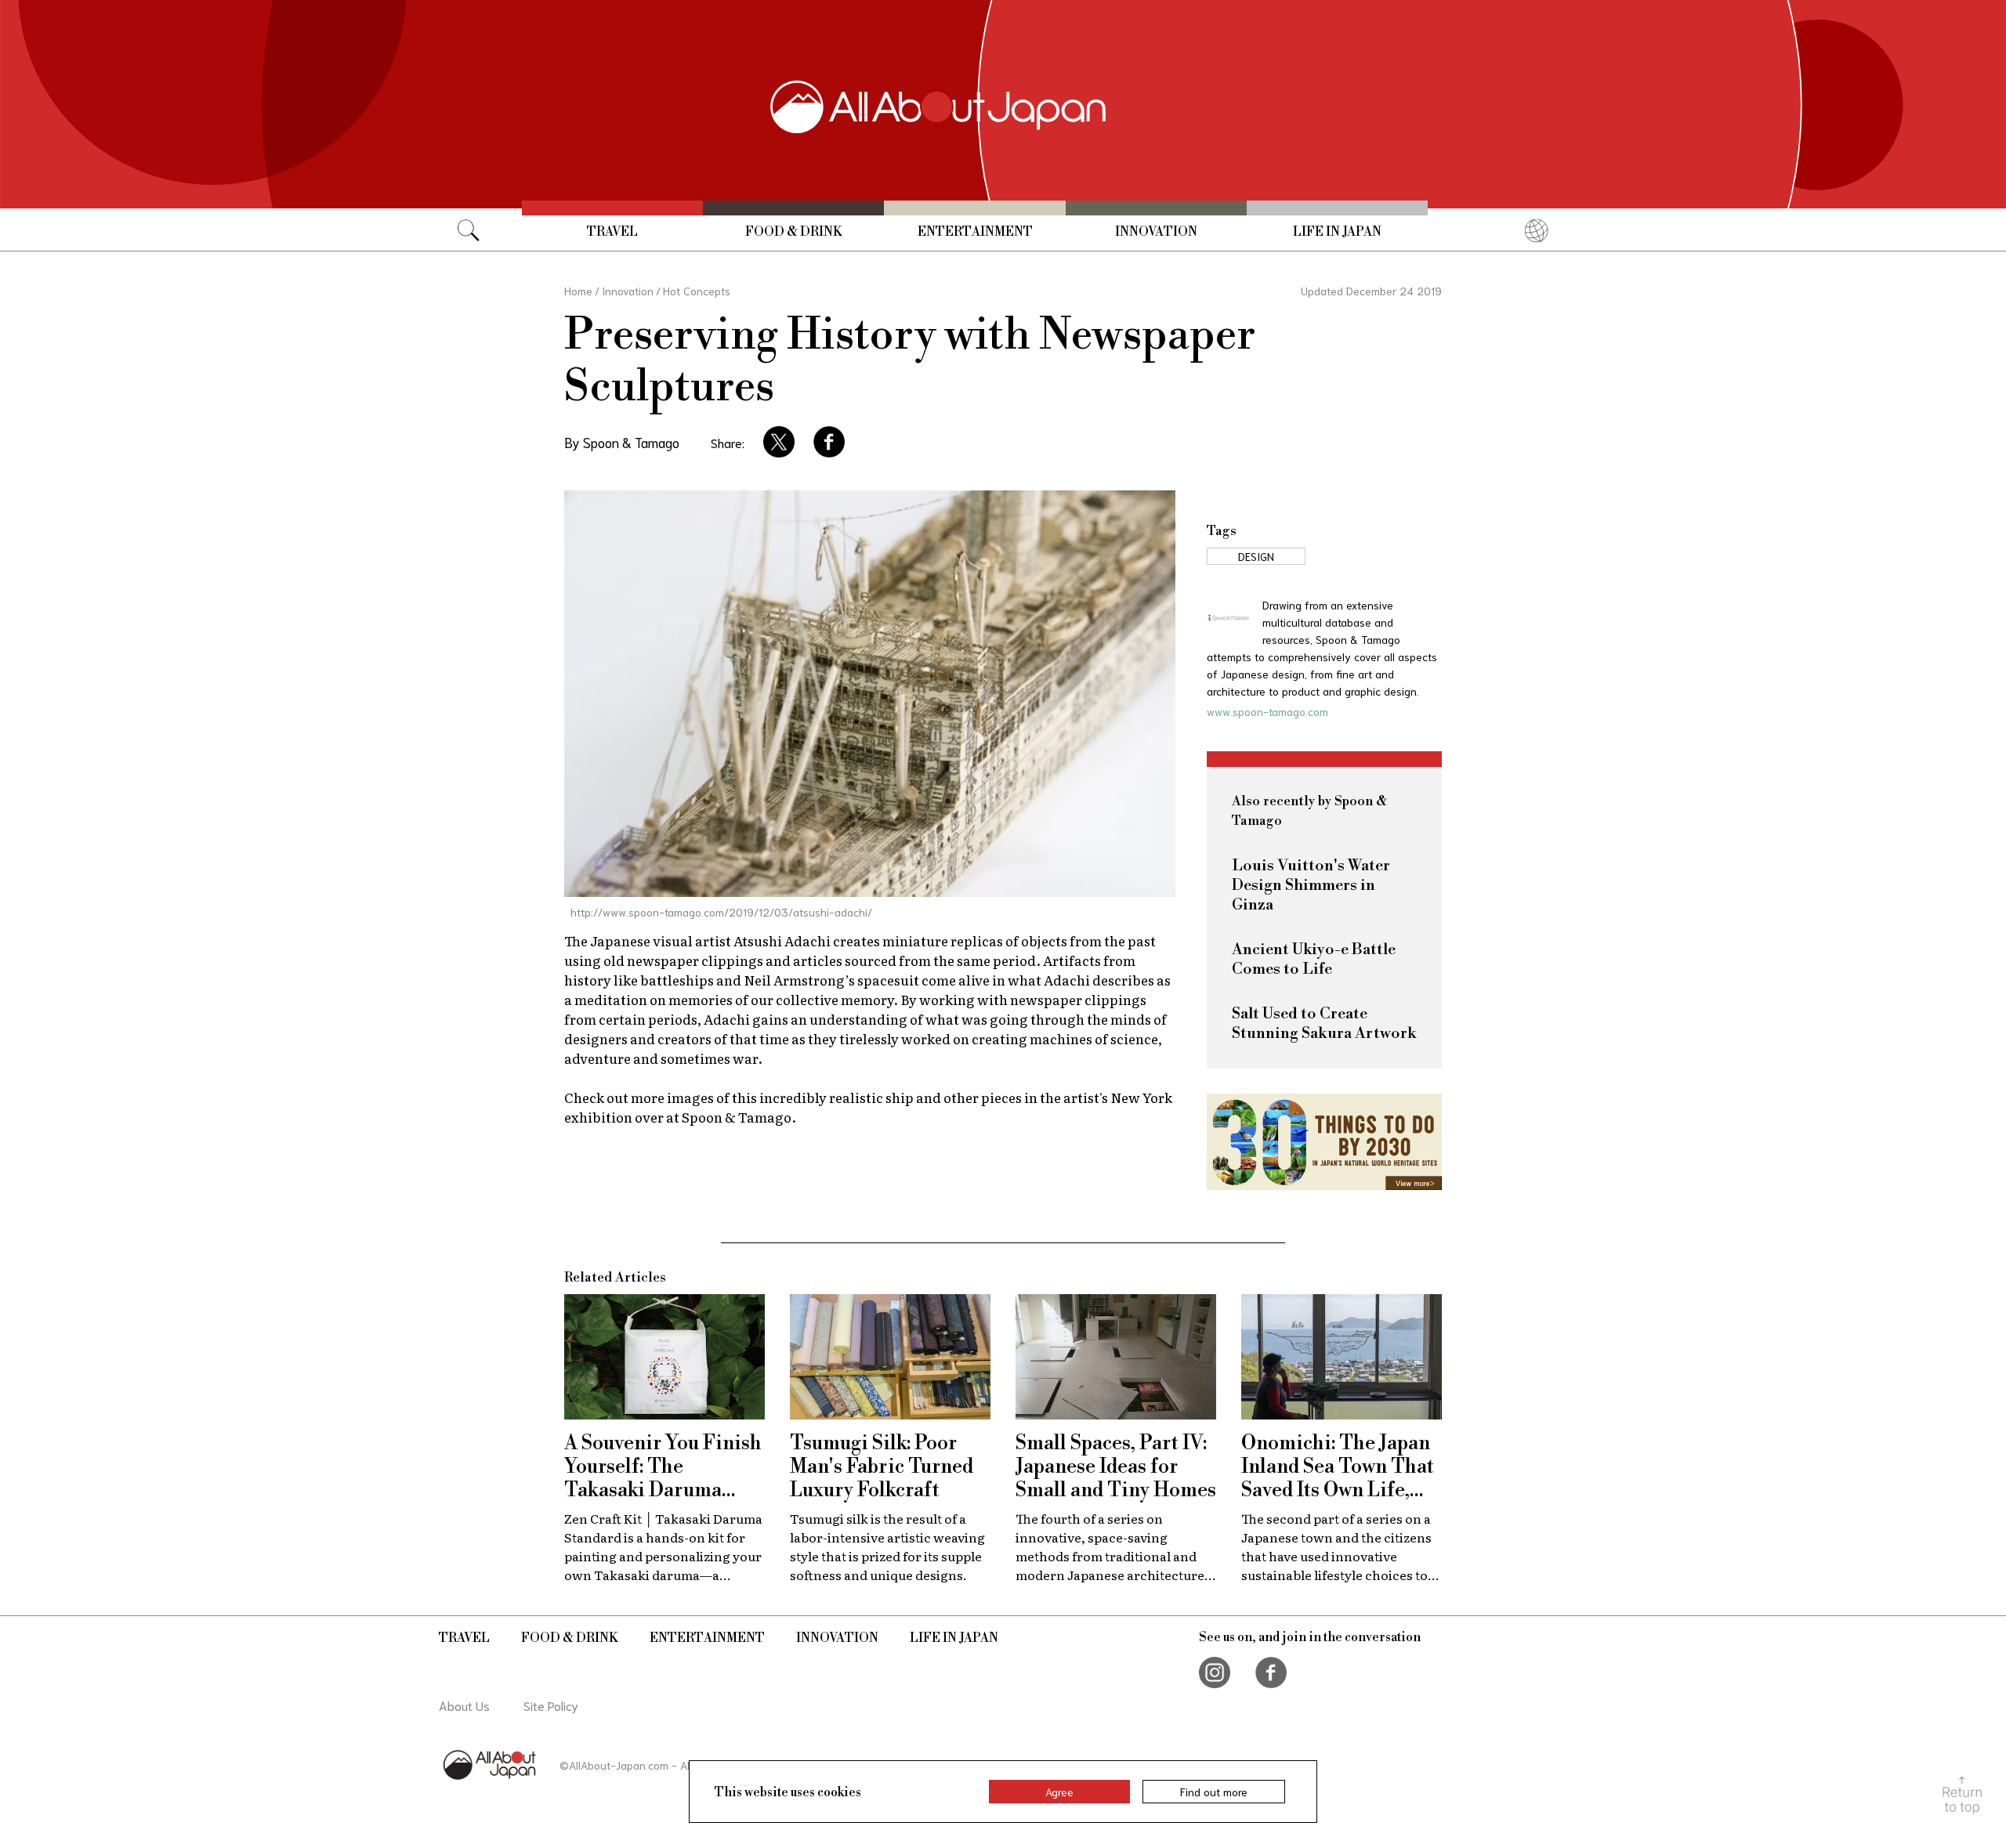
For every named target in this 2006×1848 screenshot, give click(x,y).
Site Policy (551, 1705)
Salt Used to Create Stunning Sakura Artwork (1324, 1024)
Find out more (1214, 1792)
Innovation (1156, 232)
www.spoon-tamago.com (1267, 711)
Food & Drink (794, 232)
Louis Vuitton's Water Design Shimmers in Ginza (1311, 886)
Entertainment (975, 232)
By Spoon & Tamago (622, 442)
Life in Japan (1337, 232)
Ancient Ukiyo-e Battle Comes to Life (1314, 960)
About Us (464, 1705)
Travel (612, 232)
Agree (1059, 1792)
